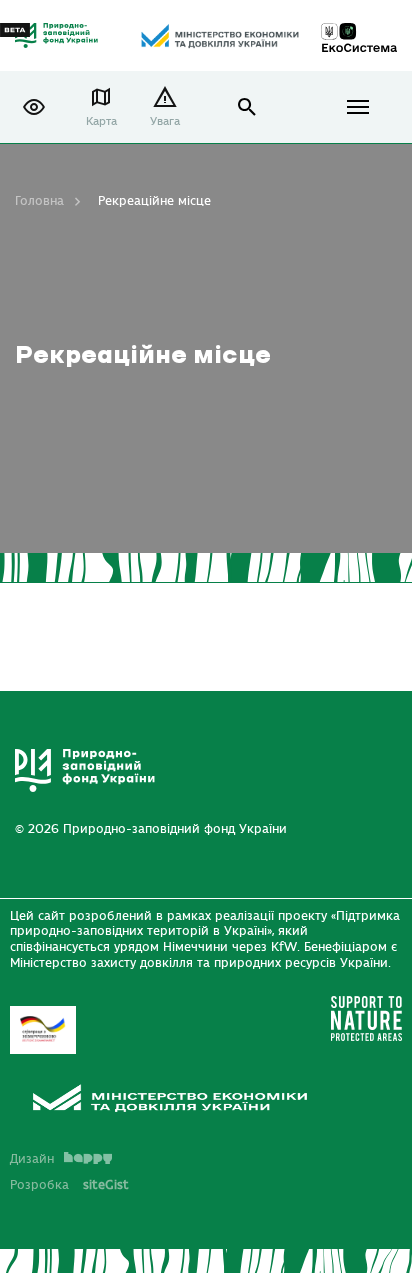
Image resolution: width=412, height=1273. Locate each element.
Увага (165, 121)
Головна (39, 201)
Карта (101, 121)
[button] (34, 107)
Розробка (69, 1185)
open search (247, 107)
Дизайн (32, 1159)
